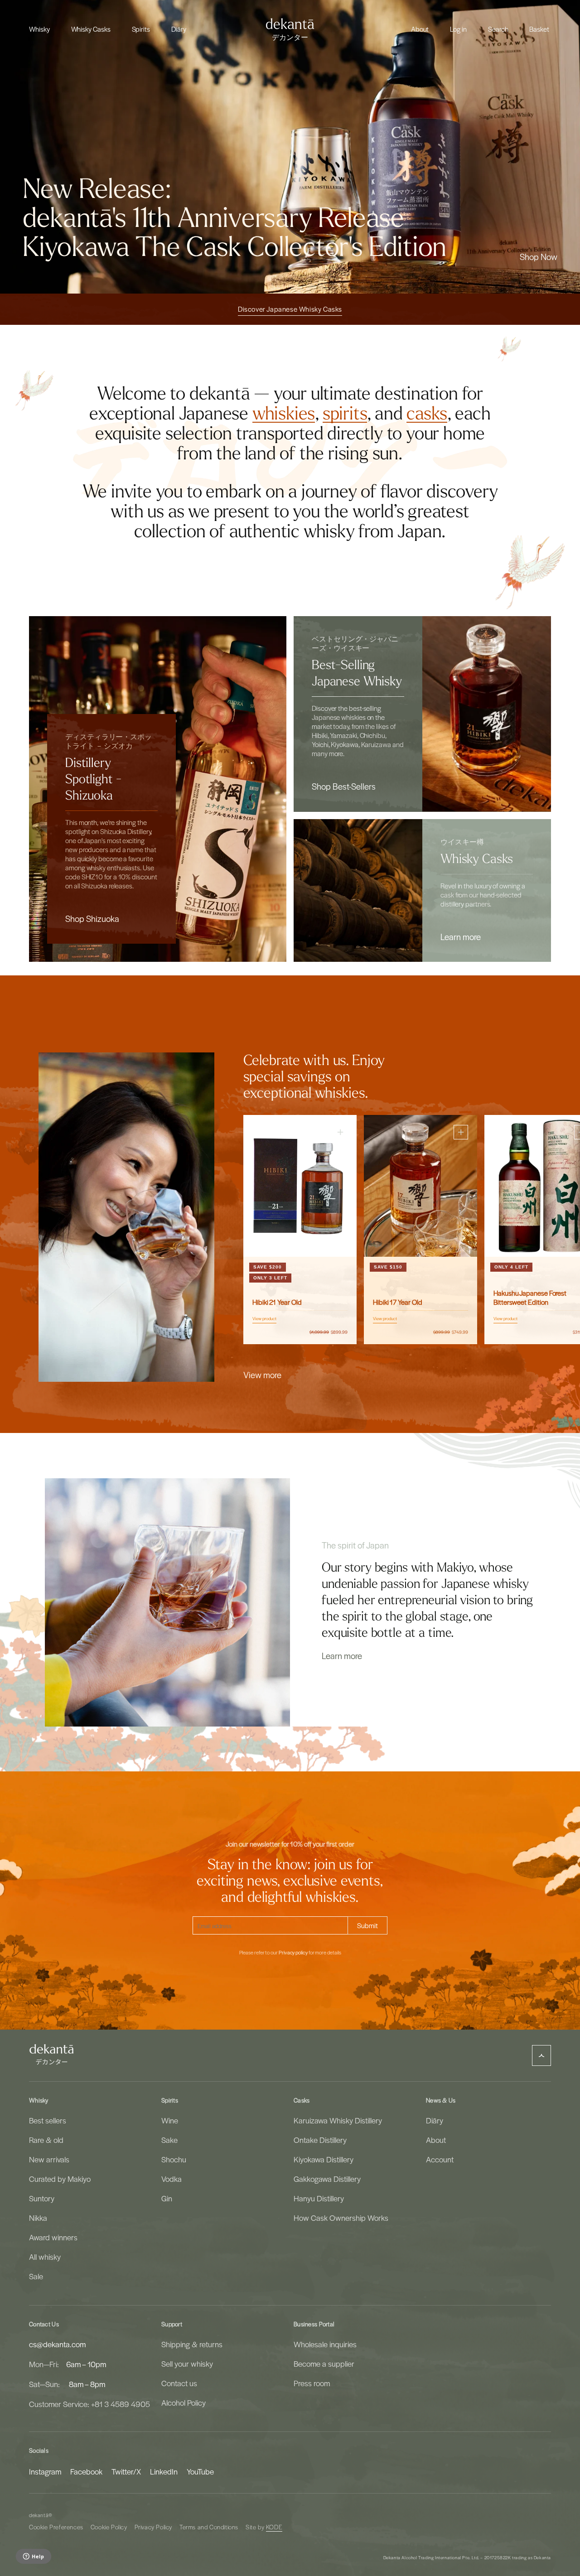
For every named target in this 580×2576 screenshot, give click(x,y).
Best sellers (48, 2120)
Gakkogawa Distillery (327, 2179)
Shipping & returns (192, 2344)
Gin (167, 2198)
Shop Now (539, 256)
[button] (39, 29)
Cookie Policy (109, 2527)
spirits (345, 414)
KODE (274, 2527)
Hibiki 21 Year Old (277, 1302)
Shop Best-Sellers (344, 786)
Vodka (172, 2179)
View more (262, 1375)
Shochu (174, 2159)
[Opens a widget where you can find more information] (33, 2557)
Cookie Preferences (56, 2527)
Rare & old (46, 2140)
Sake (169, 2140)
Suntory (42, 2198)
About (436, 2140)
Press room (312, 2383)
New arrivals (49, 2159)
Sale (36, 2276)
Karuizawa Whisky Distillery (338, 2120)
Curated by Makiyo (60, 2179)
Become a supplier (324, 2364)
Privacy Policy (153, 2527)
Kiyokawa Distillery (324, 2159)
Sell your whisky (187, 2364)
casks (427, 414)
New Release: (97, 189)
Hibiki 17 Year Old (398, 1302)
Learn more (461, 936)
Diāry (435, 2120)
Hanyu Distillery (319, 2198)
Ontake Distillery (320, 2140)
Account (440, 2159)
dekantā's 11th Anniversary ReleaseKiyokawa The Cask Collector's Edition (234, 233)
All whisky (45, 2257)
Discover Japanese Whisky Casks (290, 309)
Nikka (38, 2218)
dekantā (39, 2515)
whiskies (284, 414)
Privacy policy (293, 1953)
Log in (458, 29)
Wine (170, 2120)
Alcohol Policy (184, 2402)
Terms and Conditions (209, 2527)
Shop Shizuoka (92, 918)
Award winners (53, 2237)
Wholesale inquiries (325, 2344)
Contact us (179, 2383)
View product (264, 1318)
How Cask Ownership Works (341, 2218)
